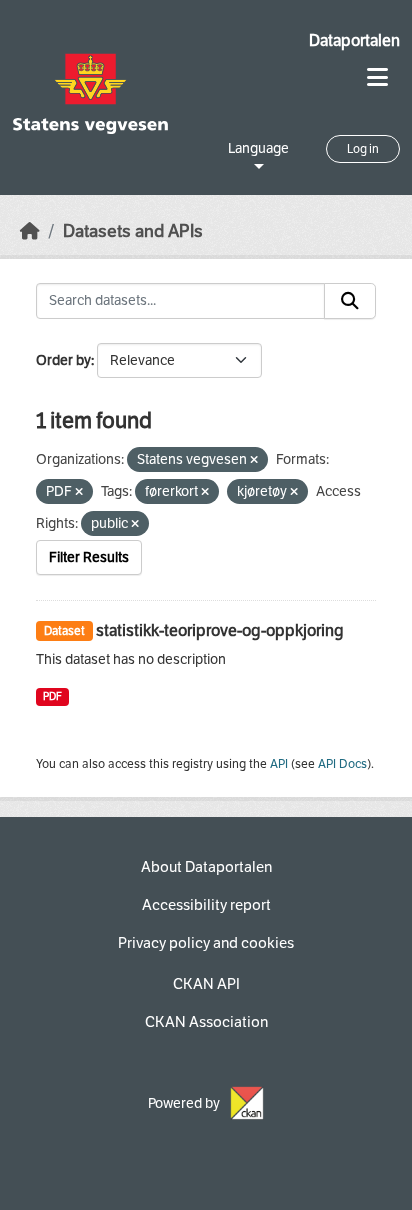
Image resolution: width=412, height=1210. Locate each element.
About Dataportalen (206, 867)
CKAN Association (206, 1022)
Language (258, 148)
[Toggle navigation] (377, 77)
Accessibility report (206, 905)
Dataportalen (354, 40)
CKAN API (206, 984)
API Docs (342, 764)
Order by (63, 360)
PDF (52, 696)
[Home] (30, 231)
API (279, 764)
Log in (363, 149)
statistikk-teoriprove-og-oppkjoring (220, 630)
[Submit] (350, 301)
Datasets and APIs (133, 231)
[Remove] (254, 460)
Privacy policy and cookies (206, 943)
